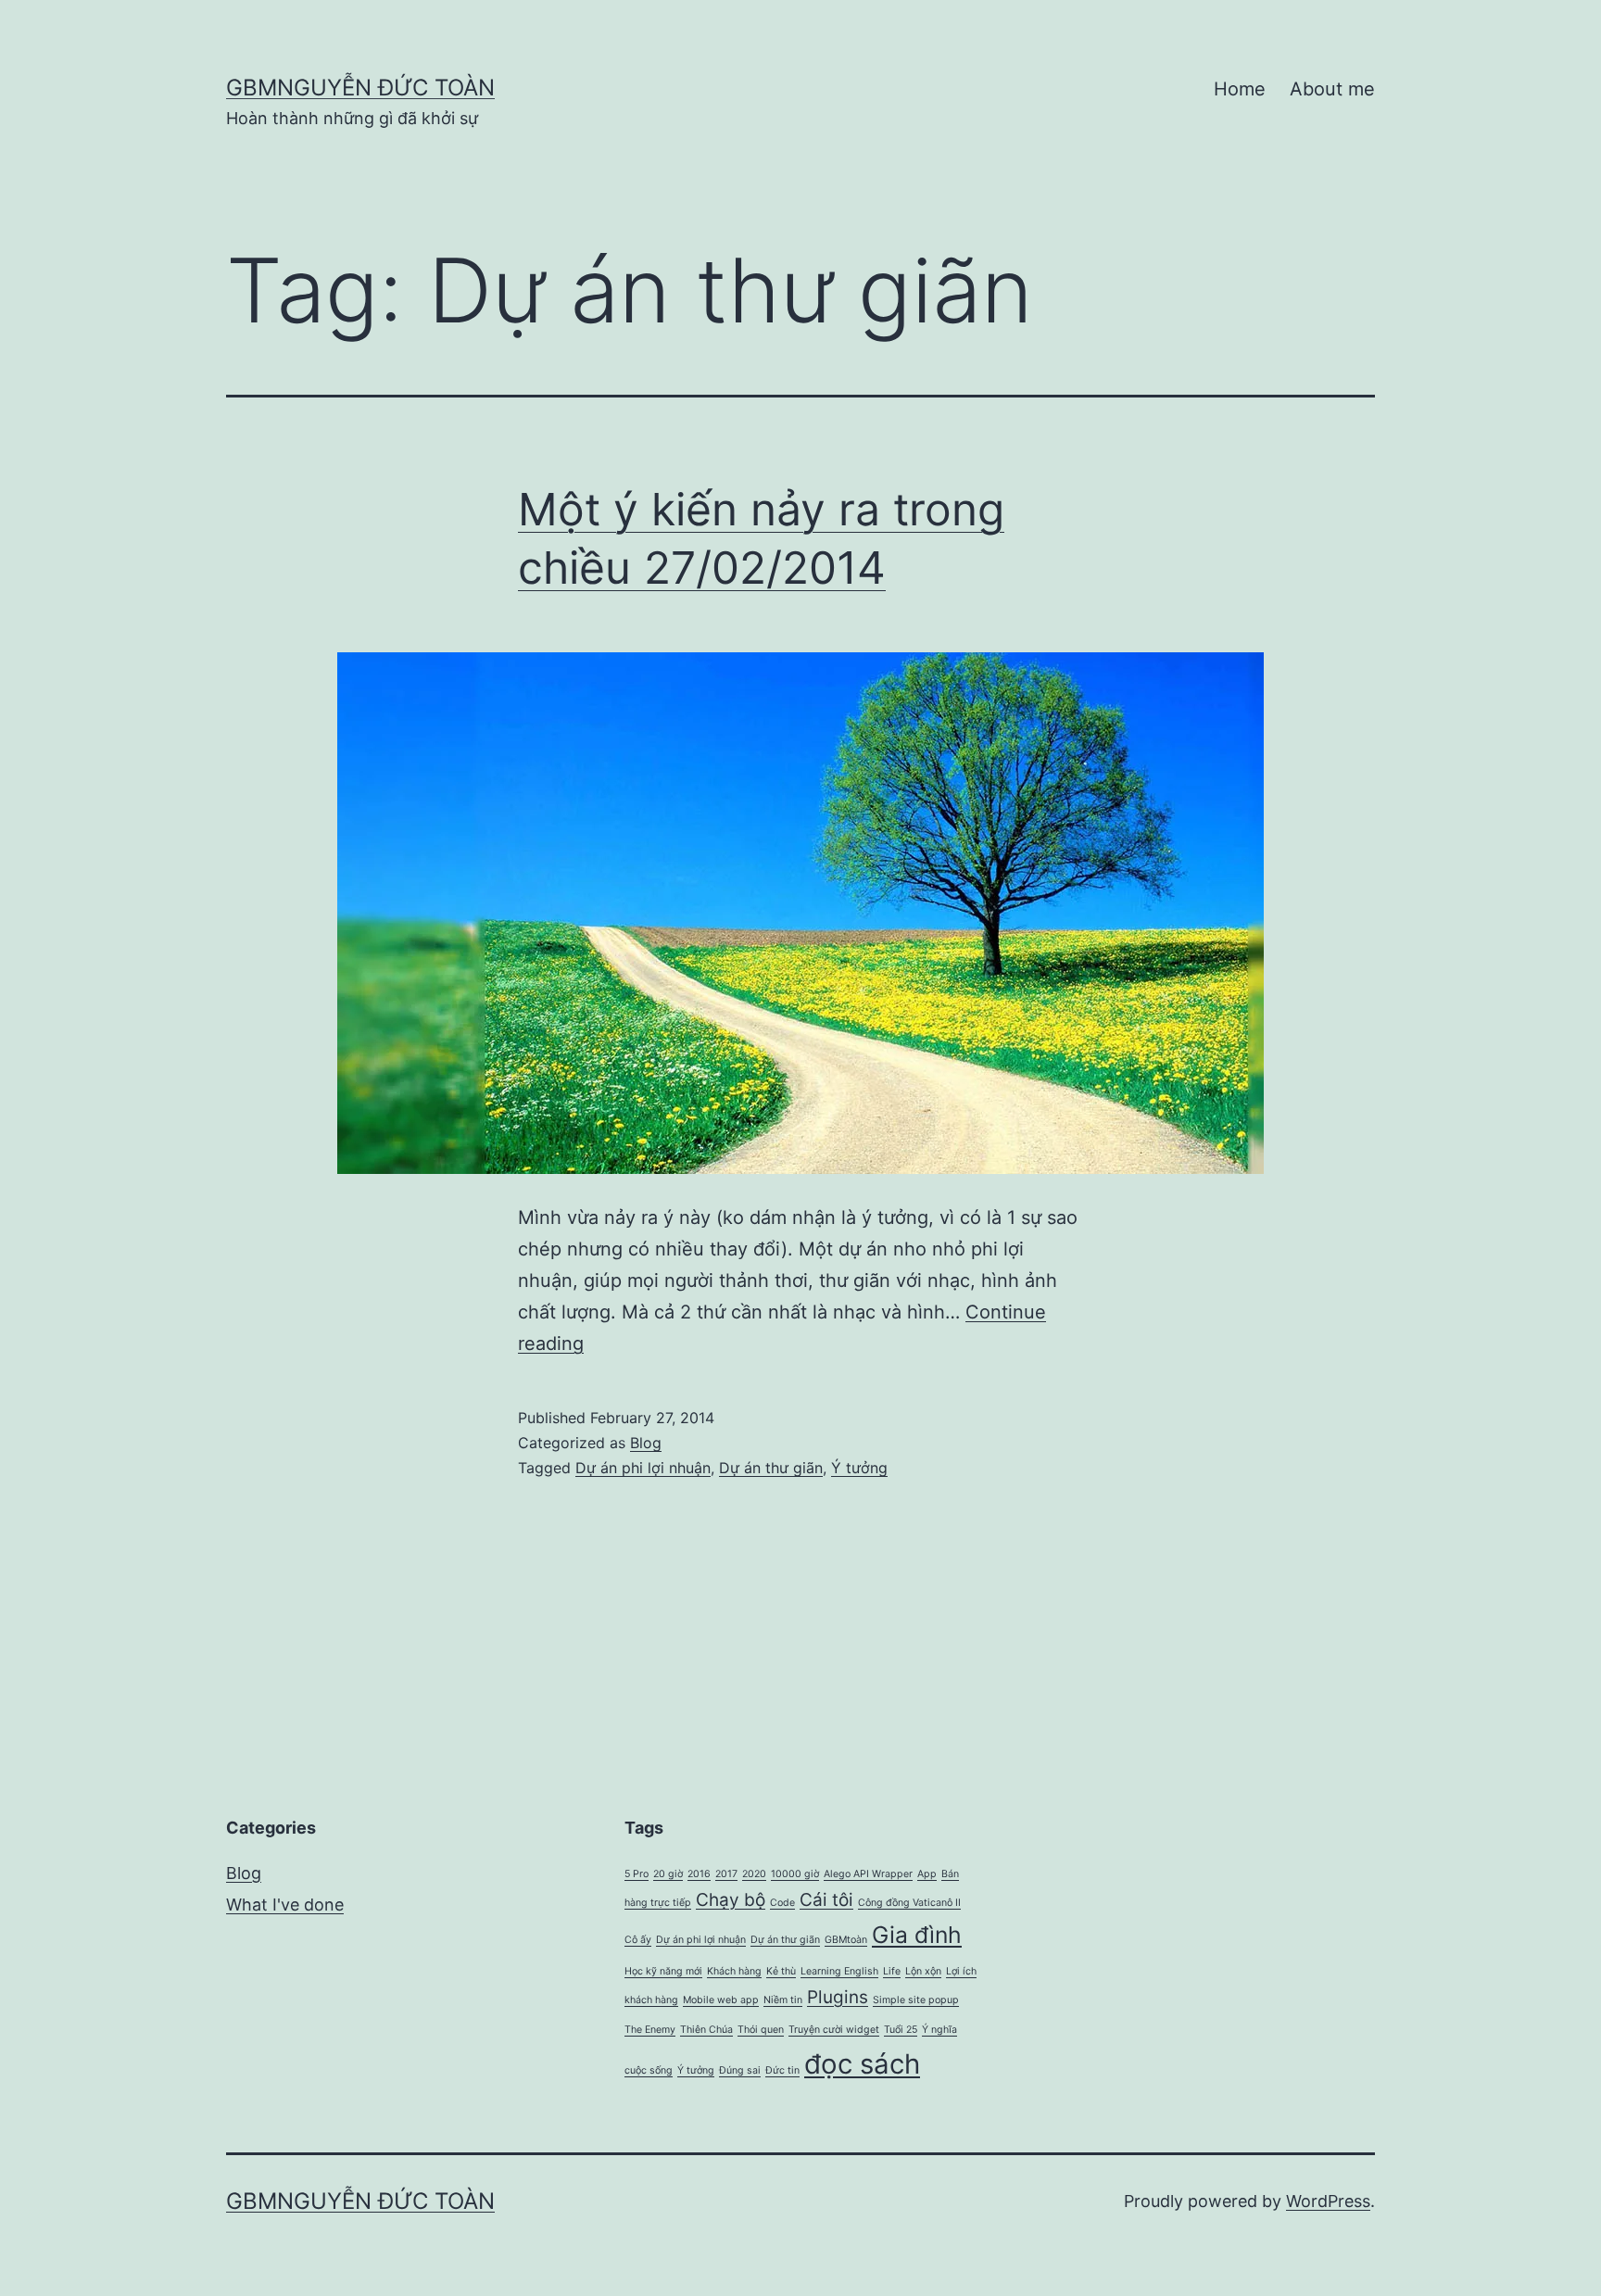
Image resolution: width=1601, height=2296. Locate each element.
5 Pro (637, 1874)
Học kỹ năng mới (663, 1971)
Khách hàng (734, 1971)
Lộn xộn (923, 1971)
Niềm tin (783, 2000)
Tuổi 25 (901, 2030)
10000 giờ (795, 1874)
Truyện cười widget (834, 2030)
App (927, 1874)
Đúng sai (740, 2070)
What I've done (285, 1905)
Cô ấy (638, 1940)
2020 (754, 1874)
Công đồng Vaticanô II (909, 1903)
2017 (726, 1874)
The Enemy (650, 2030)
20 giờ (668, 1874)
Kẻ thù (781, 1971)
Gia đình (917, 1935)
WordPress (1328, 2201)
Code (782, 1903)
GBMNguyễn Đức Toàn (360, 88)
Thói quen (761, 2030)
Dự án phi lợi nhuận (643, 1468)
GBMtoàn (846, 1940)
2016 (699, 1874)
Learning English (839, 1971)
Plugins (838, 1997)
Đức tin (782, 2070)
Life (892, 1971)
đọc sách (862, 2064)
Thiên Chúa (706, 2030)
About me (1332, 89)
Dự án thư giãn (771, 1468)
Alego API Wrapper (868, 1874)
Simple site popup (916, 2000)
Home (1240, 89)
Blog (646, 1443)
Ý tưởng (859, 1468)
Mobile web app (721, 2000)
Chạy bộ (731, 1900)
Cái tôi (826, 1900)
